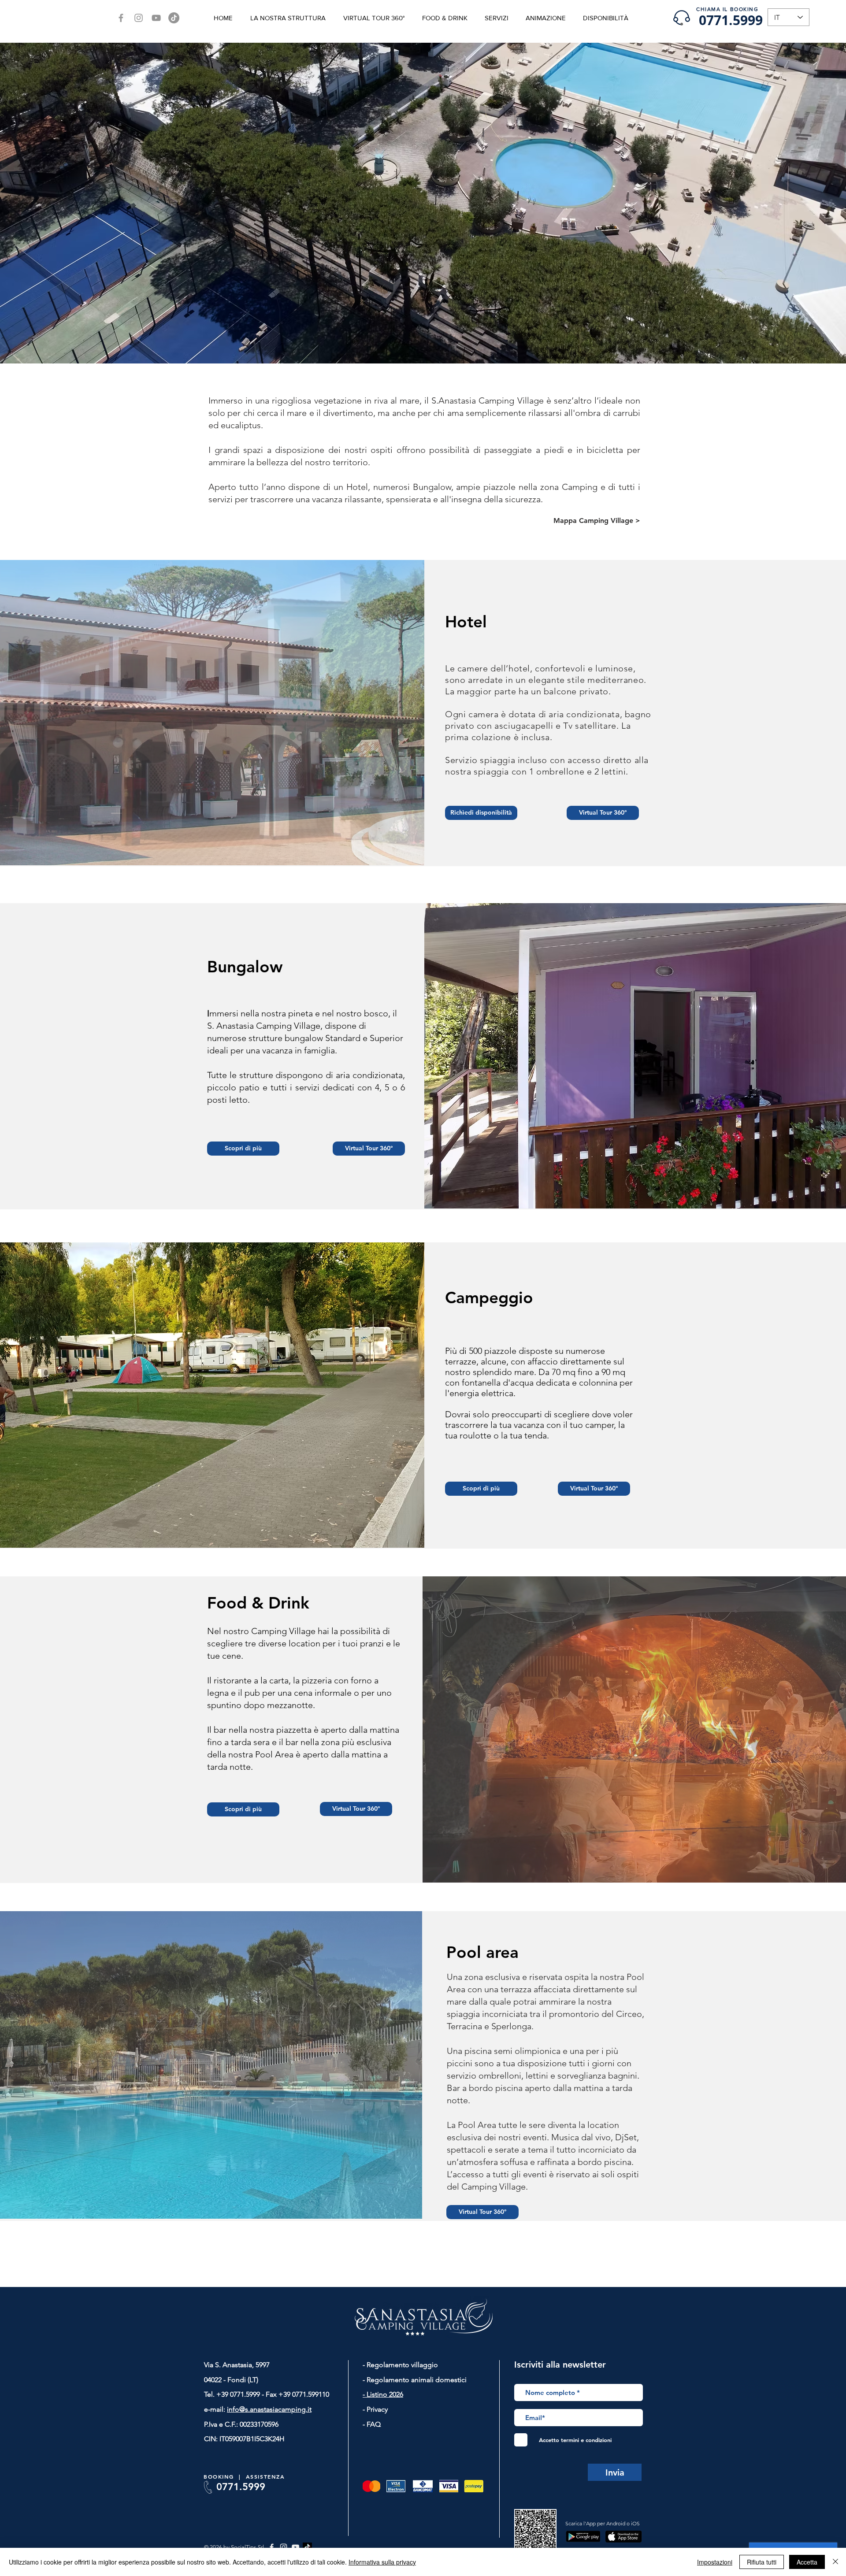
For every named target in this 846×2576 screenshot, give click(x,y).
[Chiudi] (835, 2562)
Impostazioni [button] (715, 2562)
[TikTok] (174, 18)
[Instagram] (139, 18)
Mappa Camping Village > (597, 521)
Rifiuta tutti (762, 2562)
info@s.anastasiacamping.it (269, 2409)
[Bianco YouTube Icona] (295, 2547)
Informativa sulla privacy (382, 2562)
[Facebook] (121, 18)
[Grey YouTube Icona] (156, 18)
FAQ (373, 2424)
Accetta (807, 2562)
